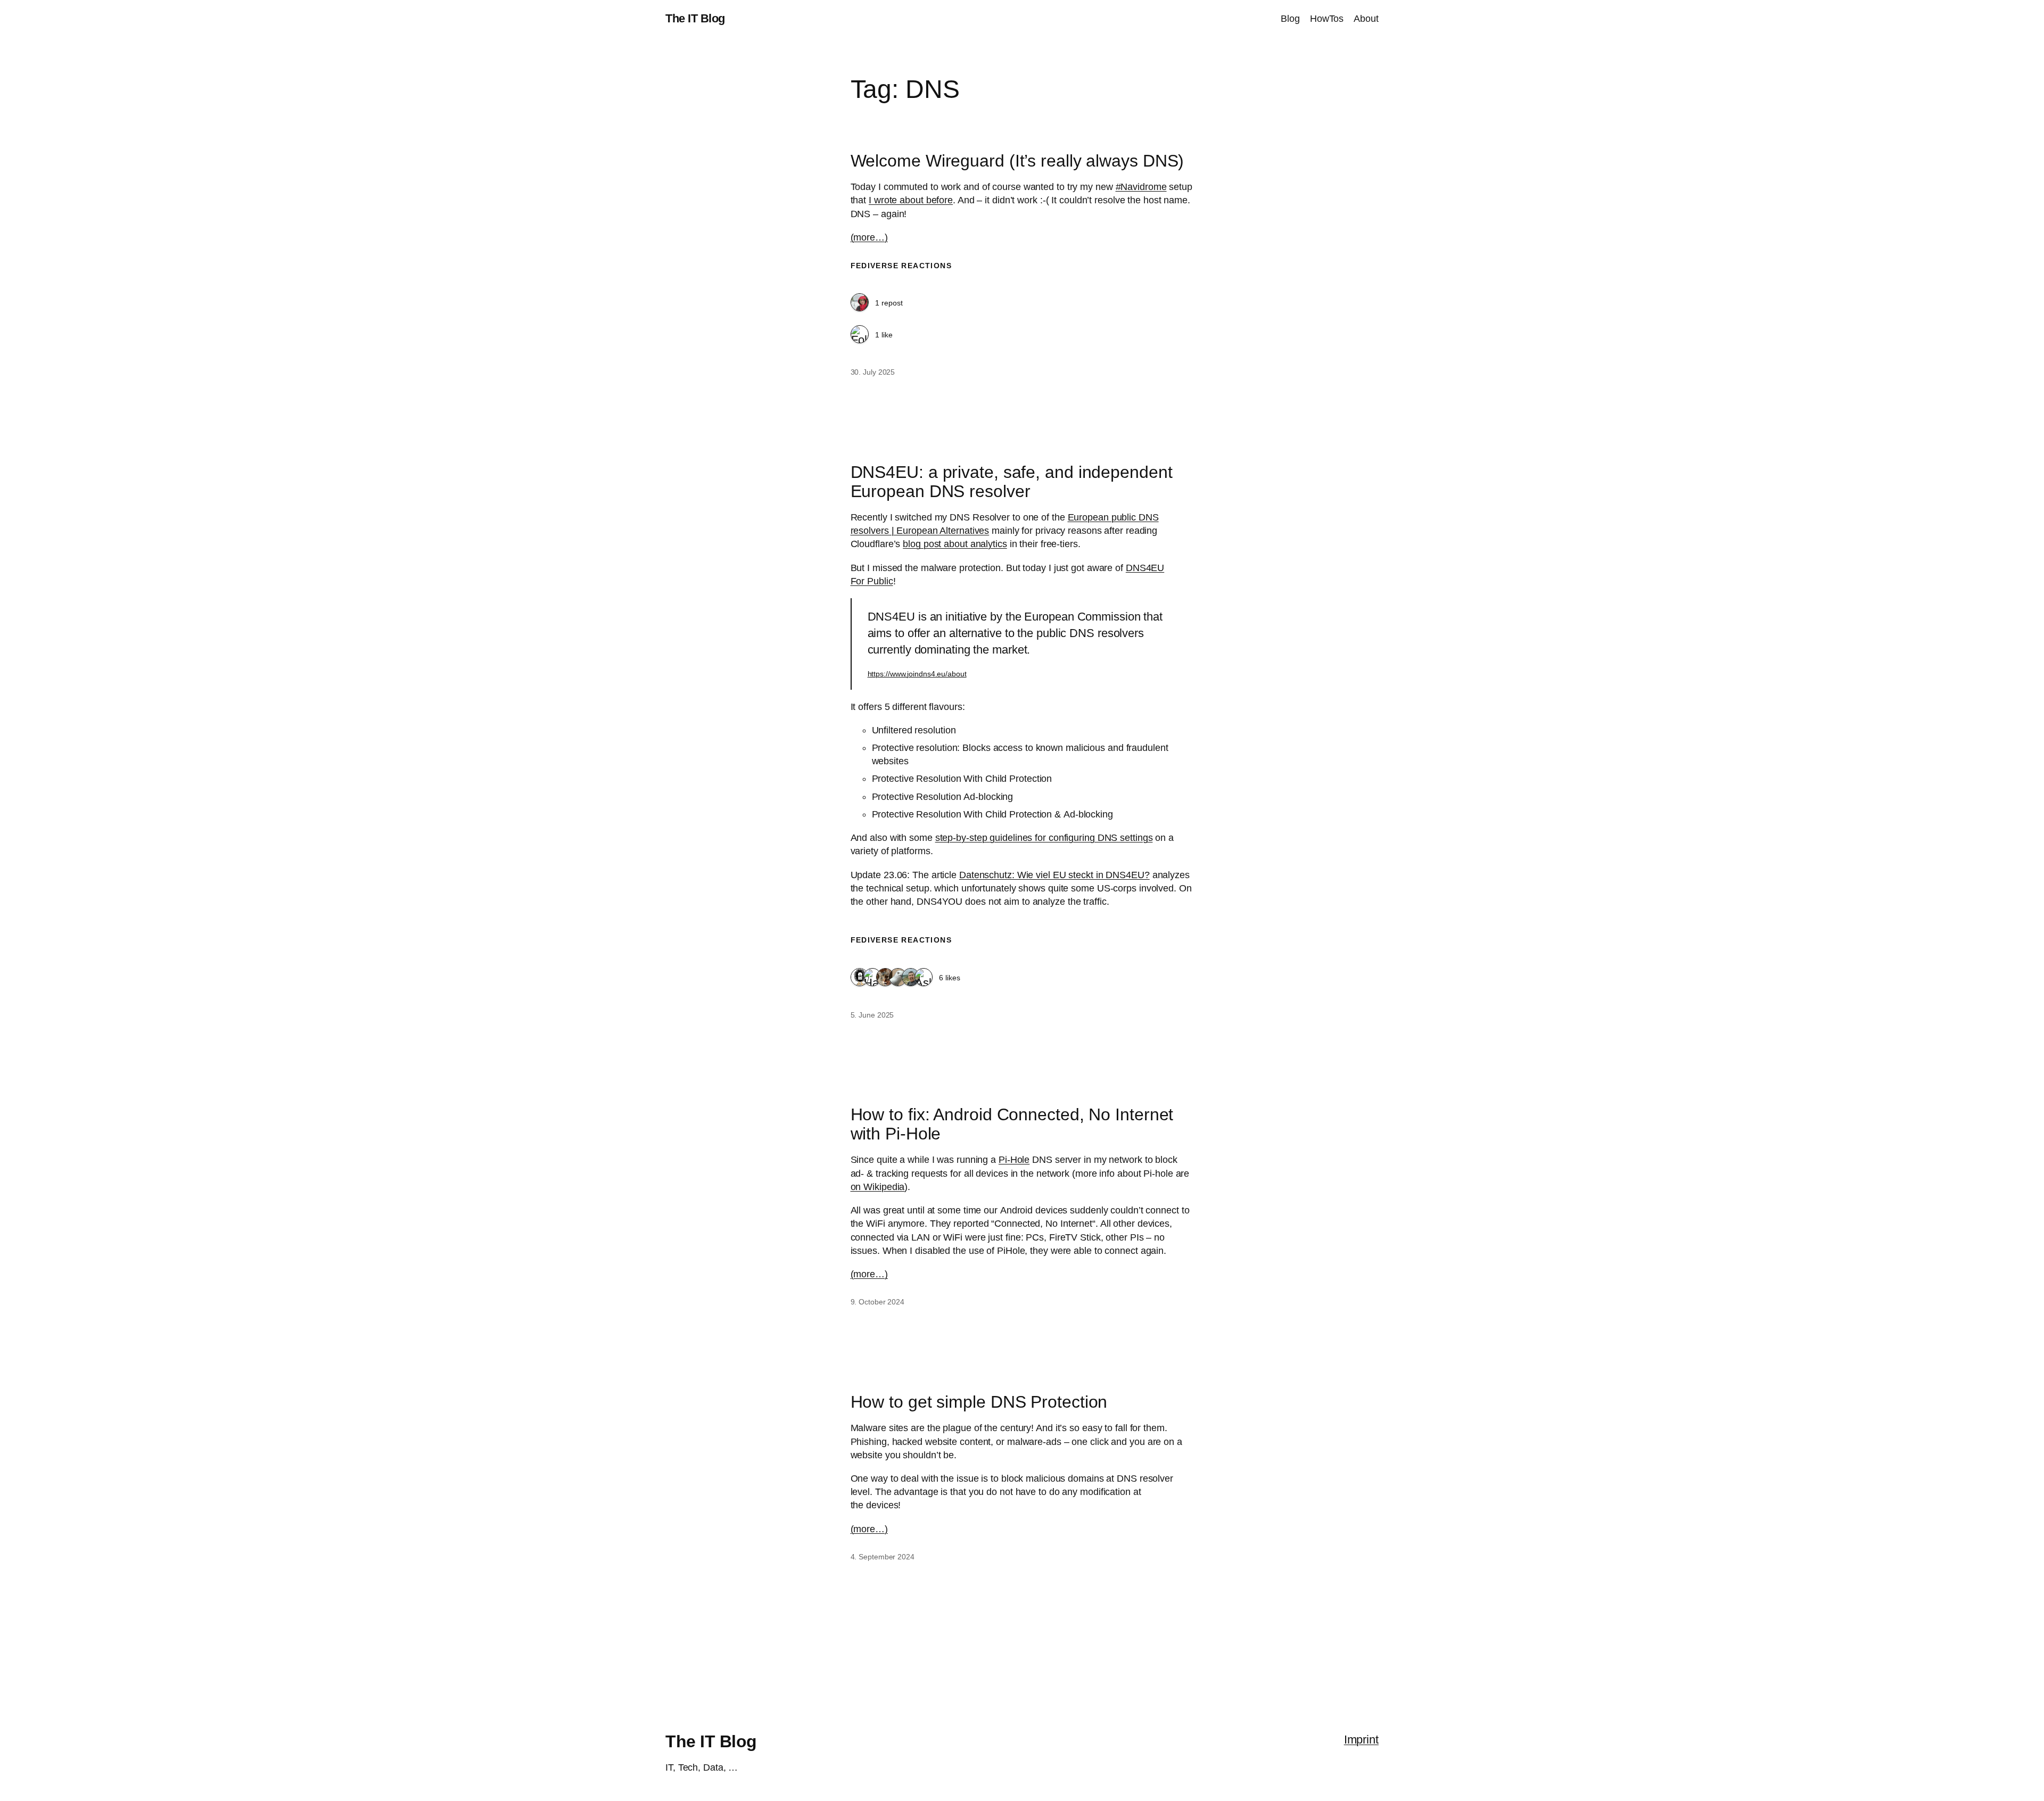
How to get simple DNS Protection (979, 1402)
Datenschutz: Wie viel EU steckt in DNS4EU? (1054, 875)
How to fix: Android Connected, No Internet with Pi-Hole (1012, 1124)
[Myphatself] (885, 978)
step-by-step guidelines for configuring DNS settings (1044, 838)
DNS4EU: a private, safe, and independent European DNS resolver (1012, 482)
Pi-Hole (1014, 1160)
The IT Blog (695, 18)
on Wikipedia (878, 1187)
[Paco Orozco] (911, 978)
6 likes (950, 978)
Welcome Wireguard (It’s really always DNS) (1017, 161)
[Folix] (860, 335)
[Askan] (924, 978)
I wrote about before (911, 200)
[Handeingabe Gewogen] (872, 978)
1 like (884, 335)
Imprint (1361, 1740)
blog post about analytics (955, 544)
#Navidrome (1141, 187)
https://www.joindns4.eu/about (917, 674)
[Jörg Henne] (898, 978)
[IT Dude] (860, 978)
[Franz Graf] (860, 303)
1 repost (889, 303)
